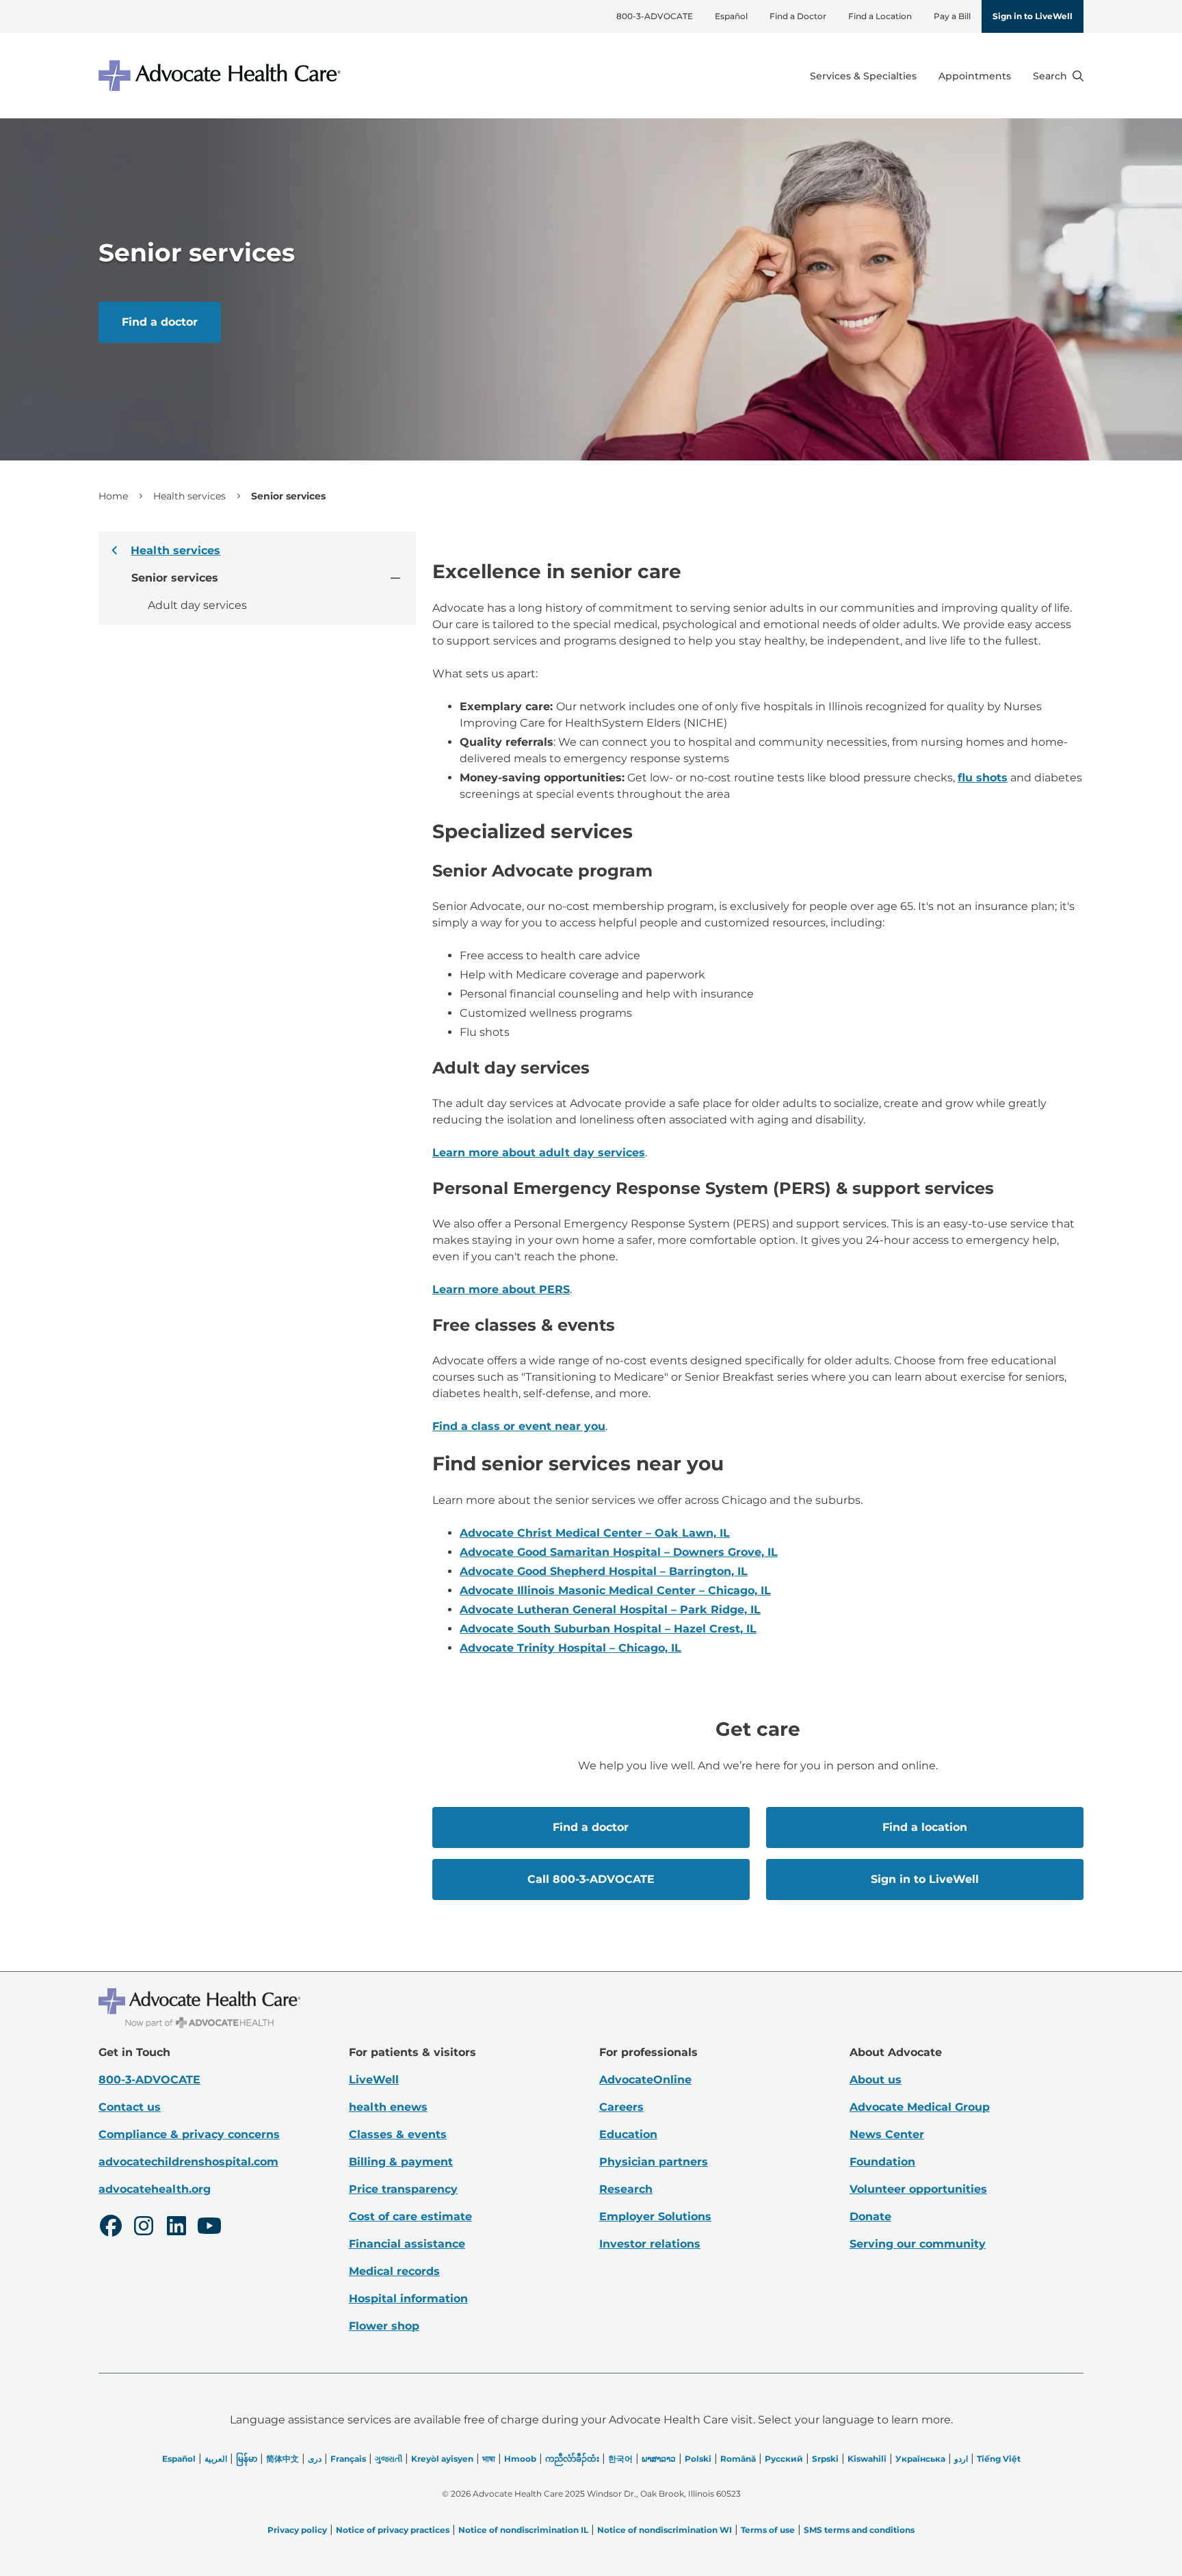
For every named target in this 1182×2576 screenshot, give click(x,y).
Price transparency (403, 2189)
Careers (621, 2107)
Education (628, 2134)
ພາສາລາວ (659, 2459)
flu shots (983, 778)
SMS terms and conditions (859, 2530)
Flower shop (384, 2326)
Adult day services (197, 605)
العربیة (216, 2459)
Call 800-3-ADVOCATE (591, 1879)
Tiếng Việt (999, 2459)
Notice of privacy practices (393, 2530)
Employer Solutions (655, 2216)
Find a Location (880, 16)
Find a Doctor (798, 16)
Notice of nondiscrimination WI (665, 2530)
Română (738, 2459)
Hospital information (408, 2299)
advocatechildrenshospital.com (188, 2162)
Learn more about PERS (501, 1289)
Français (348, 2459)
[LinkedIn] (176, 2228)
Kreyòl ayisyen (442, 2459)
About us (876, 2080)
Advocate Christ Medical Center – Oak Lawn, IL (595, 1533)
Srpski (825, 2459)
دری (315, 2459)
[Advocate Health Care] (222, 76)
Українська (920, 2459)
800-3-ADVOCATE (655, 16)
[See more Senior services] (395, 577)
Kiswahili (867, 2459)
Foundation (882, 2162)
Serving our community (918, 2244)
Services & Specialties (863, 76)
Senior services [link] (288, 496)
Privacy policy (297, 2530)
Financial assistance (407, 2244)
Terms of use (768, 2530)
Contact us (130, 2107)
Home (113, 496)
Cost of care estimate (410, 2216)
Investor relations (650, 2244)
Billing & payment (401, 2162)
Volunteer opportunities (918, 2189)
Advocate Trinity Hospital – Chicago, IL (570, 1648)
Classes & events (398, 2134)
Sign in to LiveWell (1033, 16)
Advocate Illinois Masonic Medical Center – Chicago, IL (615, 1590)
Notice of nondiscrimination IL (523, 2530)
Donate (870, 2216)
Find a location (925, 1827)
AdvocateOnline (645, 2080)
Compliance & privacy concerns (189, 2134)
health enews (388, 2107)
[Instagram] (144, 2228)
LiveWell (374, 2080)
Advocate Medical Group (920, 2107)
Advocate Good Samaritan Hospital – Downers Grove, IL (619, 1552)
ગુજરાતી (389, 2459)
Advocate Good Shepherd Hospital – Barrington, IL (604, 1571)
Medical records (394, 2271)
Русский (784, 2459)
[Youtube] (209, 2228)
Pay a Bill (952, 16)
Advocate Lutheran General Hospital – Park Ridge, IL (610, 1610)
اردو (961, 2459)
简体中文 (283, 2459)
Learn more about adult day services (539, 1153)
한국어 (620, 2459)
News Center (887, 2134)
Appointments (975, 76)
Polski (698, 2459)
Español (731, 16)
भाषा (489, 2459)
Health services (189, 496)
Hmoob (520, 2459)
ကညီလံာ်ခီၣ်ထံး (572, 2459)
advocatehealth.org (155, 2189)
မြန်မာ (247, 2459)
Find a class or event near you (519, 1426)
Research (626, 2189)
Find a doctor (160, 322)
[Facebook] (111, 2228)
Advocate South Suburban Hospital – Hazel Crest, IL (608, 1629)
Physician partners (654, 2162)
